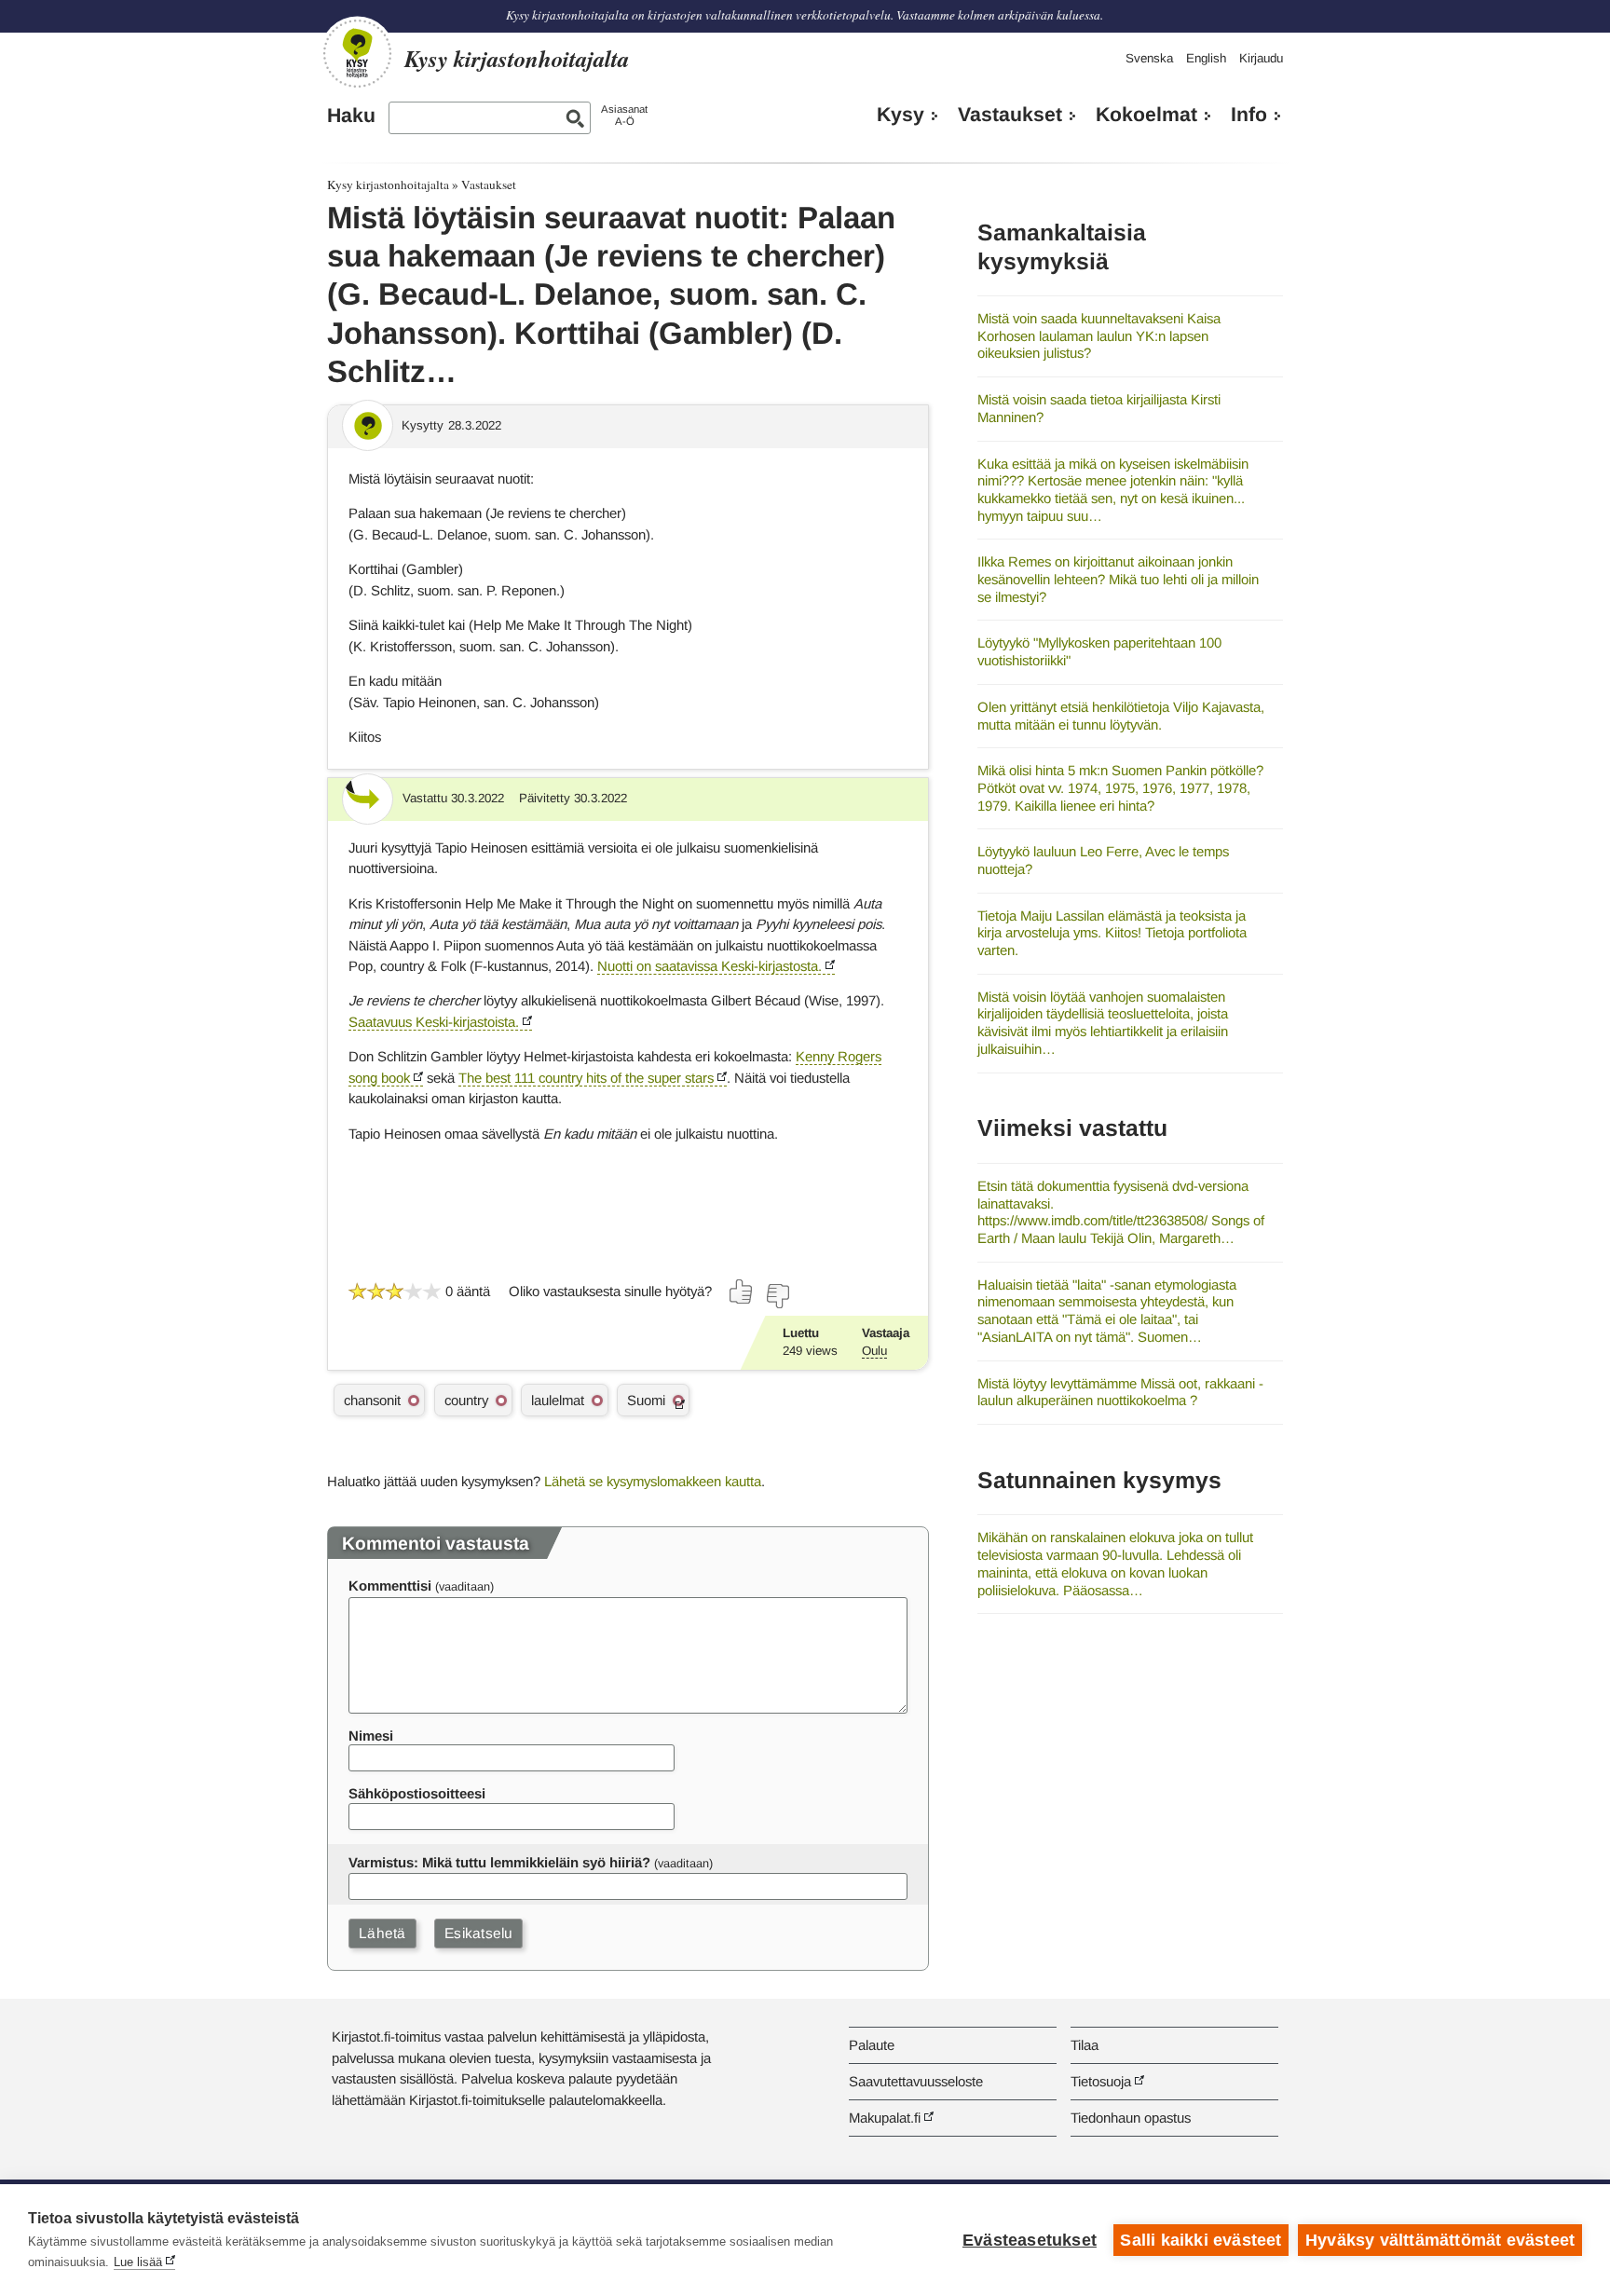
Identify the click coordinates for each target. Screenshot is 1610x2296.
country (466, 1400)
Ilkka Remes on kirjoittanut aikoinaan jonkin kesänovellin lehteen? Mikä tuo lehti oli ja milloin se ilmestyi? (1118, 579)
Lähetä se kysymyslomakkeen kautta (653, 1481)
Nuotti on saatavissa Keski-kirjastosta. (709, 966)
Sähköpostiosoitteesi (417, 1793)
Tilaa (1085, 2045)
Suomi (646, 1400)
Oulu (874, 1351)
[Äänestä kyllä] (742, 1291)
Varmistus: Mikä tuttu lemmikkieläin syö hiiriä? (499, 1862)
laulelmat (558, 1400)
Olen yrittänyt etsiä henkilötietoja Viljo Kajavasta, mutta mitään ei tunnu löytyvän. (1121, 716)
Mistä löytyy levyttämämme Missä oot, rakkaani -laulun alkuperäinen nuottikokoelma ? (1120, 1392)
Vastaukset (1010, 115)
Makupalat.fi (885, 2118)
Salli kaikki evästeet (1201, 2240)
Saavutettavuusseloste (916, 2081)
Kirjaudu (1261, 58)
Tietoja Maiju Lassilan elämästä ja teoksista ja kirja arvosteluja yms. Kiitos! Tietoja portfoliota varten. (1112, 933)
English (1206, 58)
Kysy (901, 115)
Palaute (872, 2045)
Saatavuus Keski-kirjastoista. (434, 1022)
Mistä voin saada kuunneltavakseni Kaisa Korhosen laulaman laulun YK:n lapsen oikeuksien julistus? (1099, 335)
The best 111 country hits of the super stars (586, 1078)
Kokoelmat (1146, 115)
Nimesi (371, 1736)
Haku (351, 116)
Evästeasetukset (1030, 2240)
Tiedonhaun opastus (1131, 2118)
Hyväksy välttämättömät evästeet (1440, 2240)
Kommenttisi (390, 1585)
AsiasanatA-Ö (624, 115)
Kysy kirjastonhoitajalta (388, 184)
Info (1249, 115)
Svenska (1149, 58)
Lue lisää (138, 2262)
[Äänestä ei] (777, 1296)
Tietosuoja (1101, 2081)
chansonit (372, 1400)
